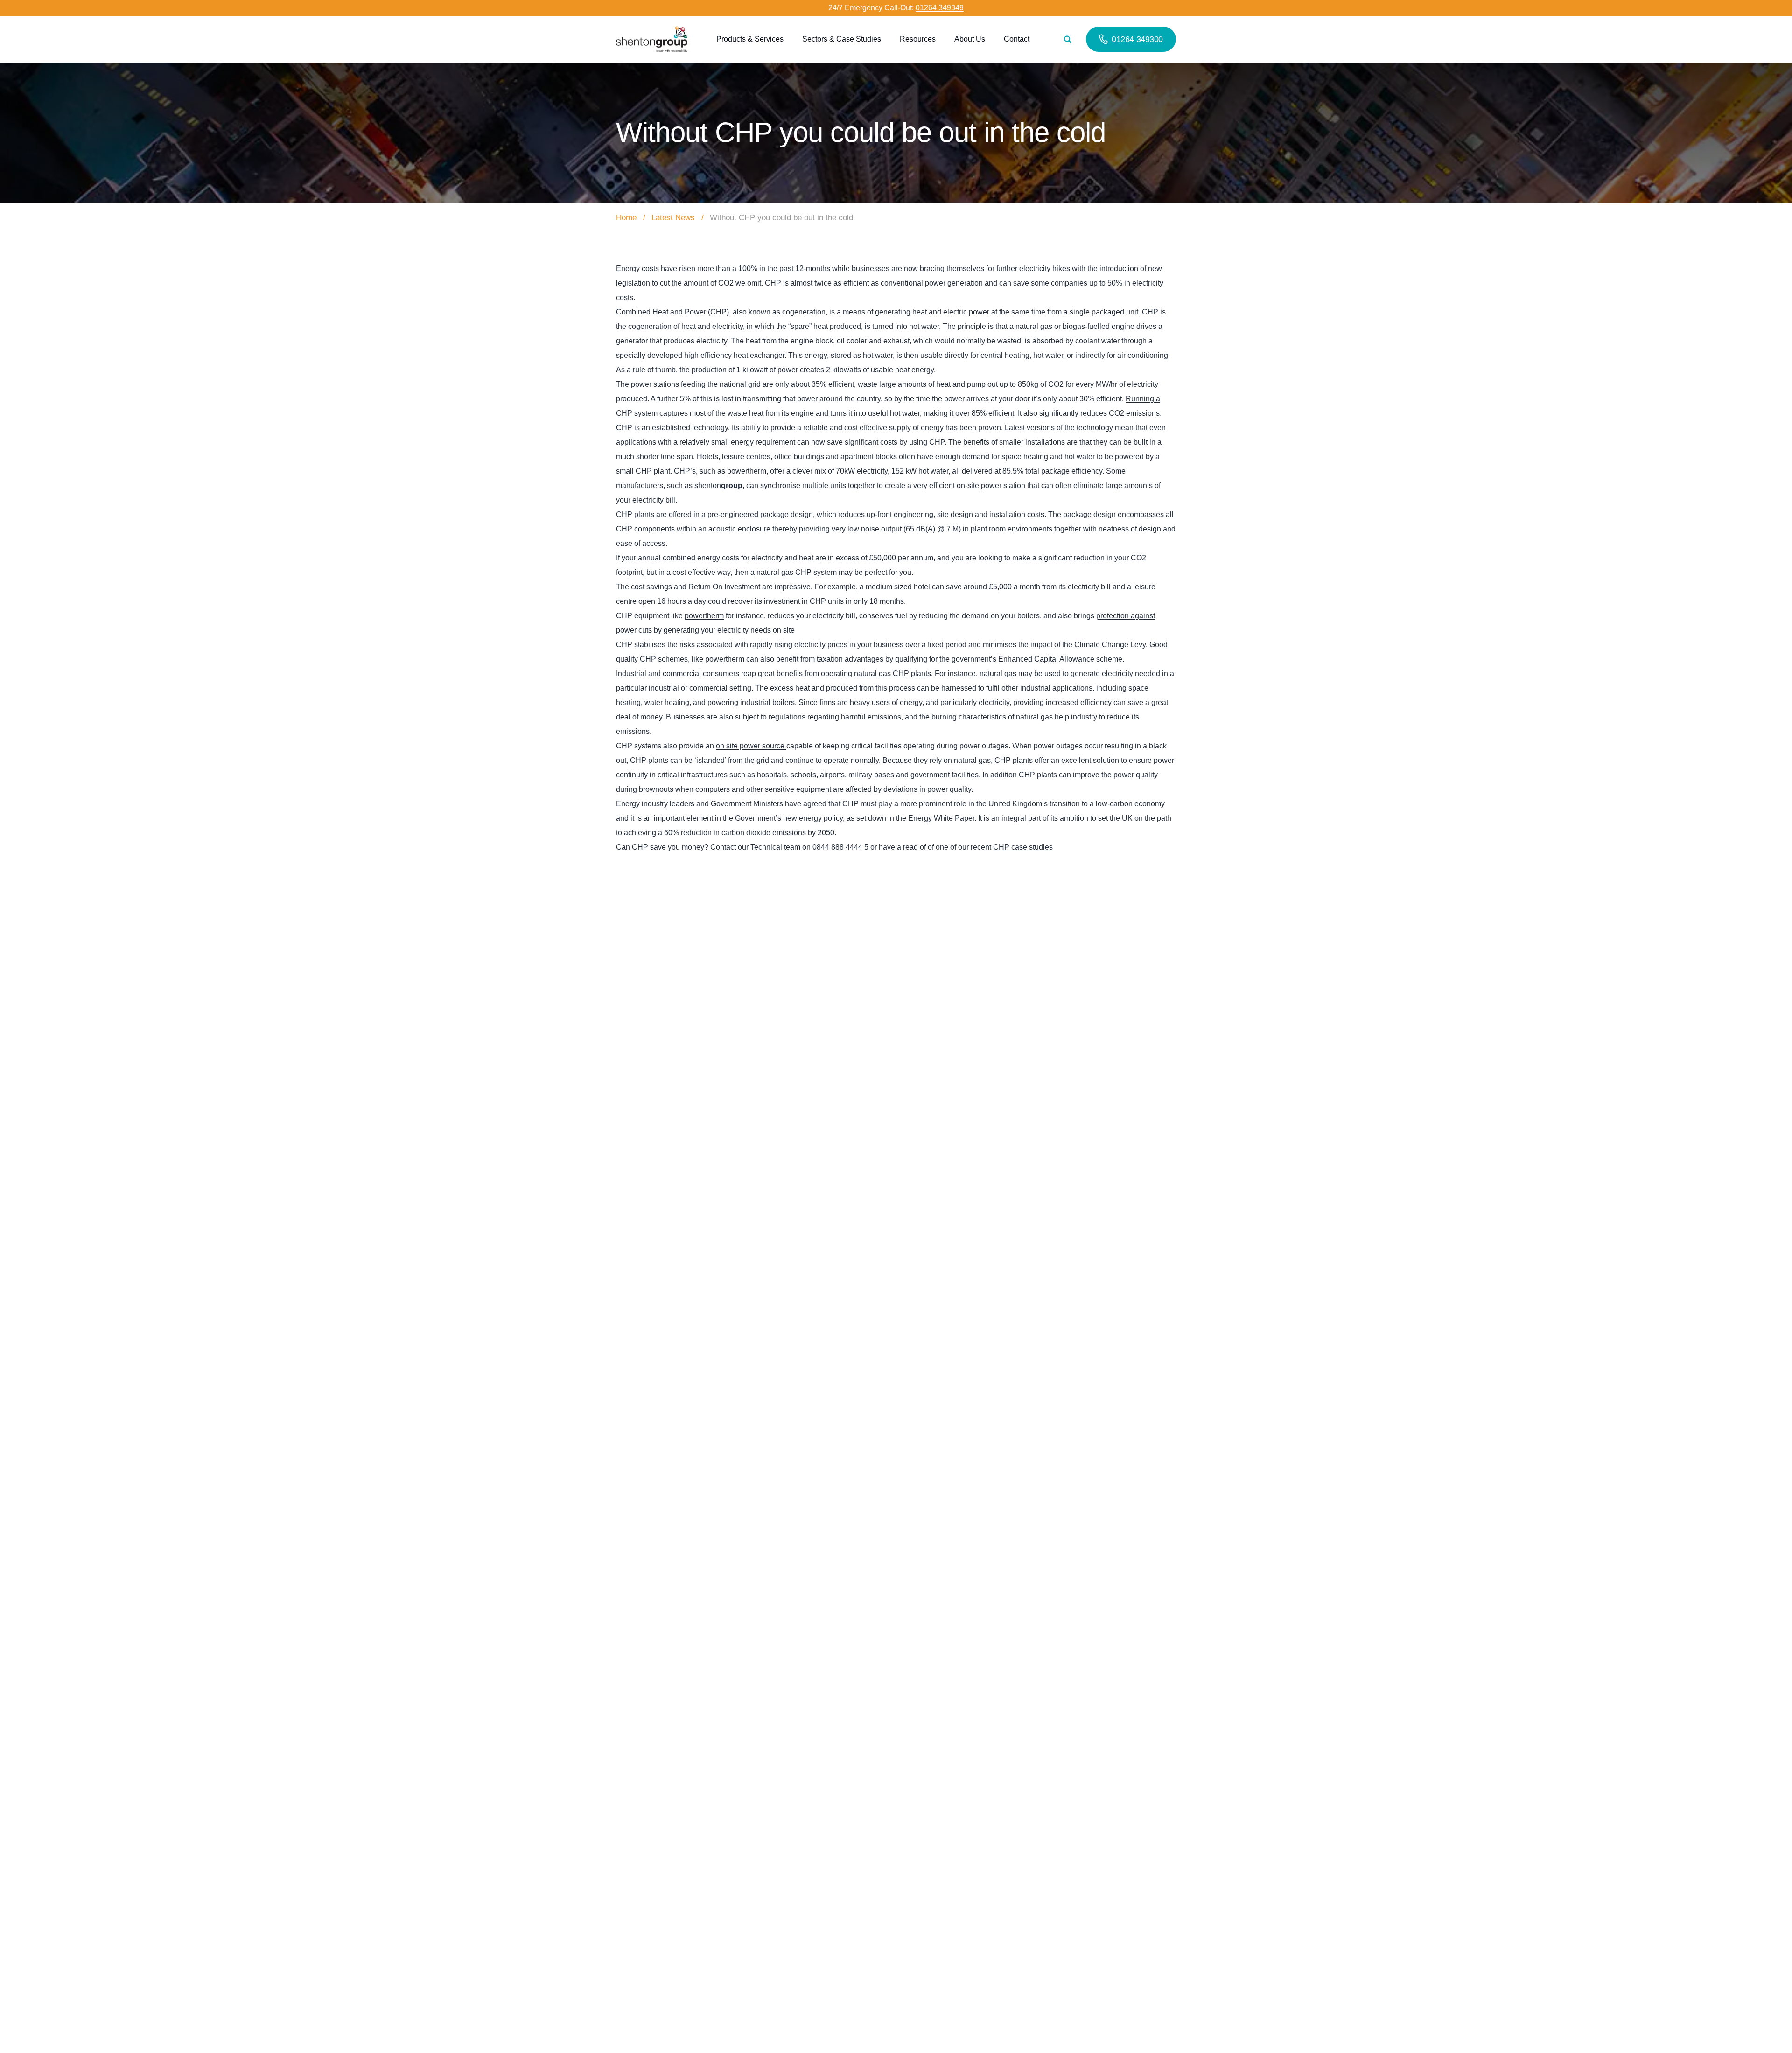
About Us (970, 39)
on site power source (751, 746)
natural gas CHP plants (892, 674)
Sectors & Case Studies (842, 39)
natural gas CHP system (797, 572)
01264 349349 (940, 8)
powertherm (704, 616)
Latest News (673, 218)
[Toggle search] (1067, 39)
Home (626, 218)
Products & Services (750, 39)
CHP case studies (1023, 847)
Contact (1017, 39)
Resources (918, 39)
